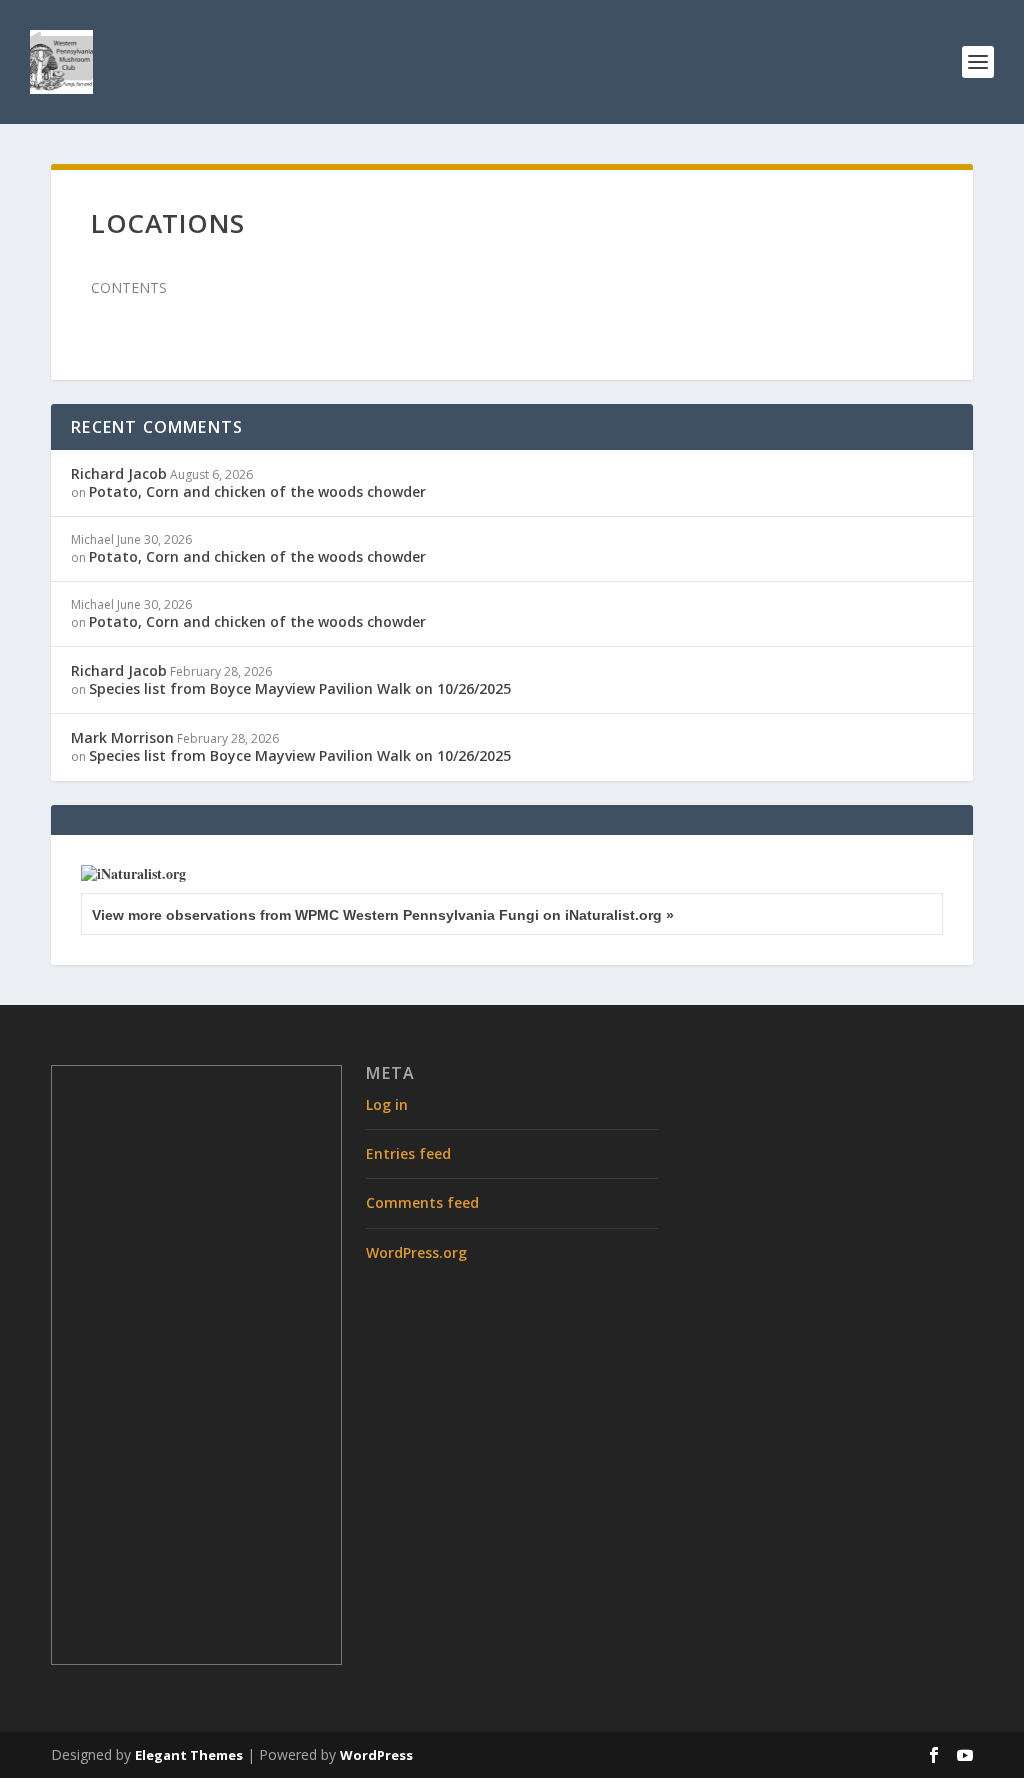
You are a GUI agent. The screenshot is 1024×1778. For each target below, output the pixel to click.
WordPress (376, 1755)
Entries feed (408, 1153)
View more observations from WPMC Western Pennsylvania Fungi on (383, 915)
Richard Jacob (119, 473)
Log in (387, 1104)
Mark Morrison (122, 737)
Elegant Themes (189, 1755)
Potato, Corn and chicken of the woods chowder (257, 491)
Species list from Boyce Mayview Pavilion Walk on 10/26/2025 (300, 688)
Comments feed (422, 1202)
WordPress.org (416, 1252)
